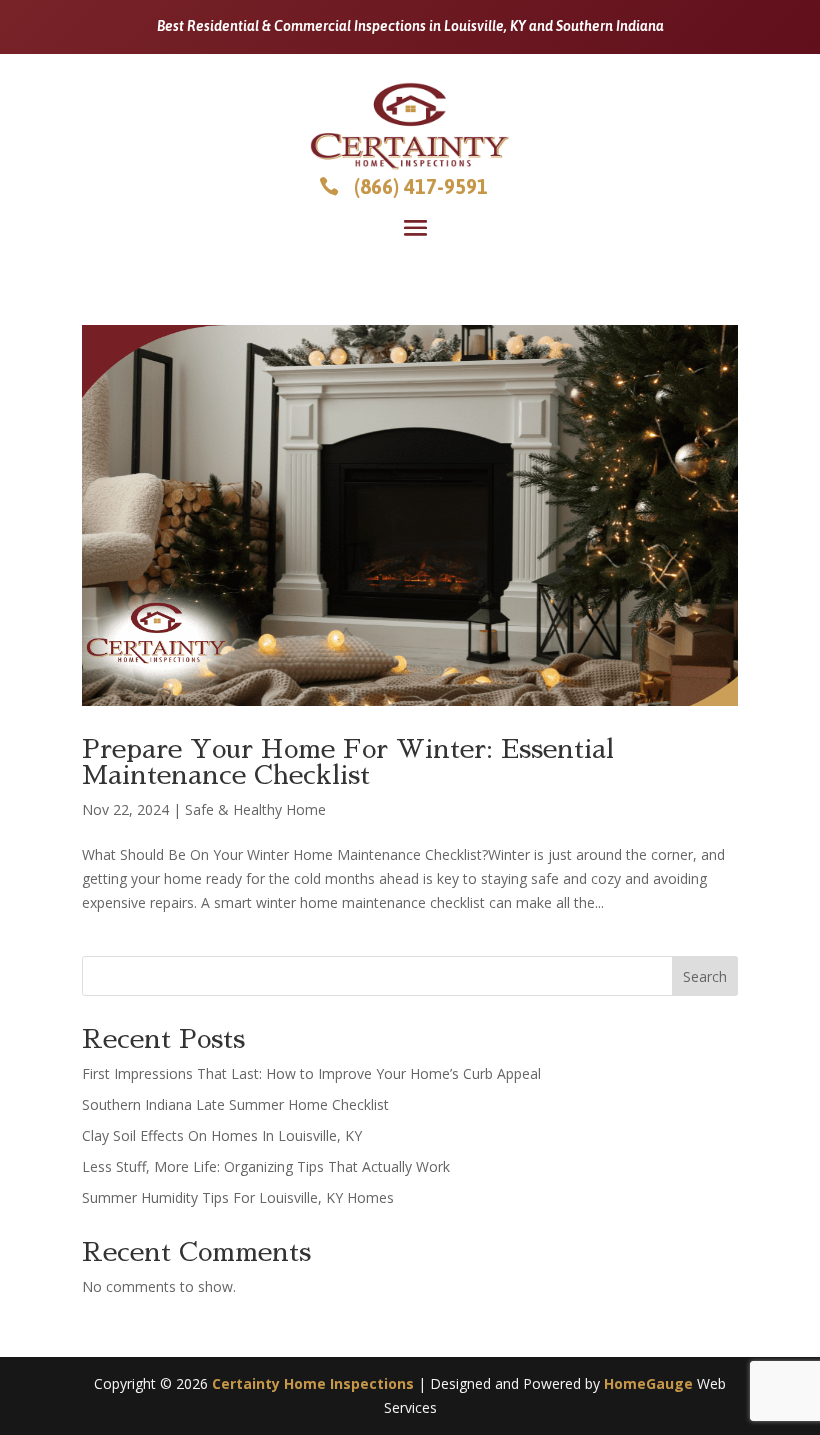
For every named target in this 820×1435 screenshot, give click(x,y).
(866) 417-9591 (421, 186)
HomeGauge (648, 1383)
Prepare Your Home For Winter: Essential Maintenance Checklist (348, 762)
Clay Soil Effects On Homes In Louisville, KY (222, 1135)
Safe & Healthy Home (255, 809)
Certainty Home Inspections (313, 1383)
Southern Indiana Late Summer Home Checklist (235, 1104)
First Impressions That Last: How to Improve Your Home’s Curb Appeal (311, 1073)
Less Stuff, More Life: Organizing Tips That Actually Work (266, 1166)
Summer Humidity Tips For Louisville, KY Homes (238, 1197)
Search (705, 976)
